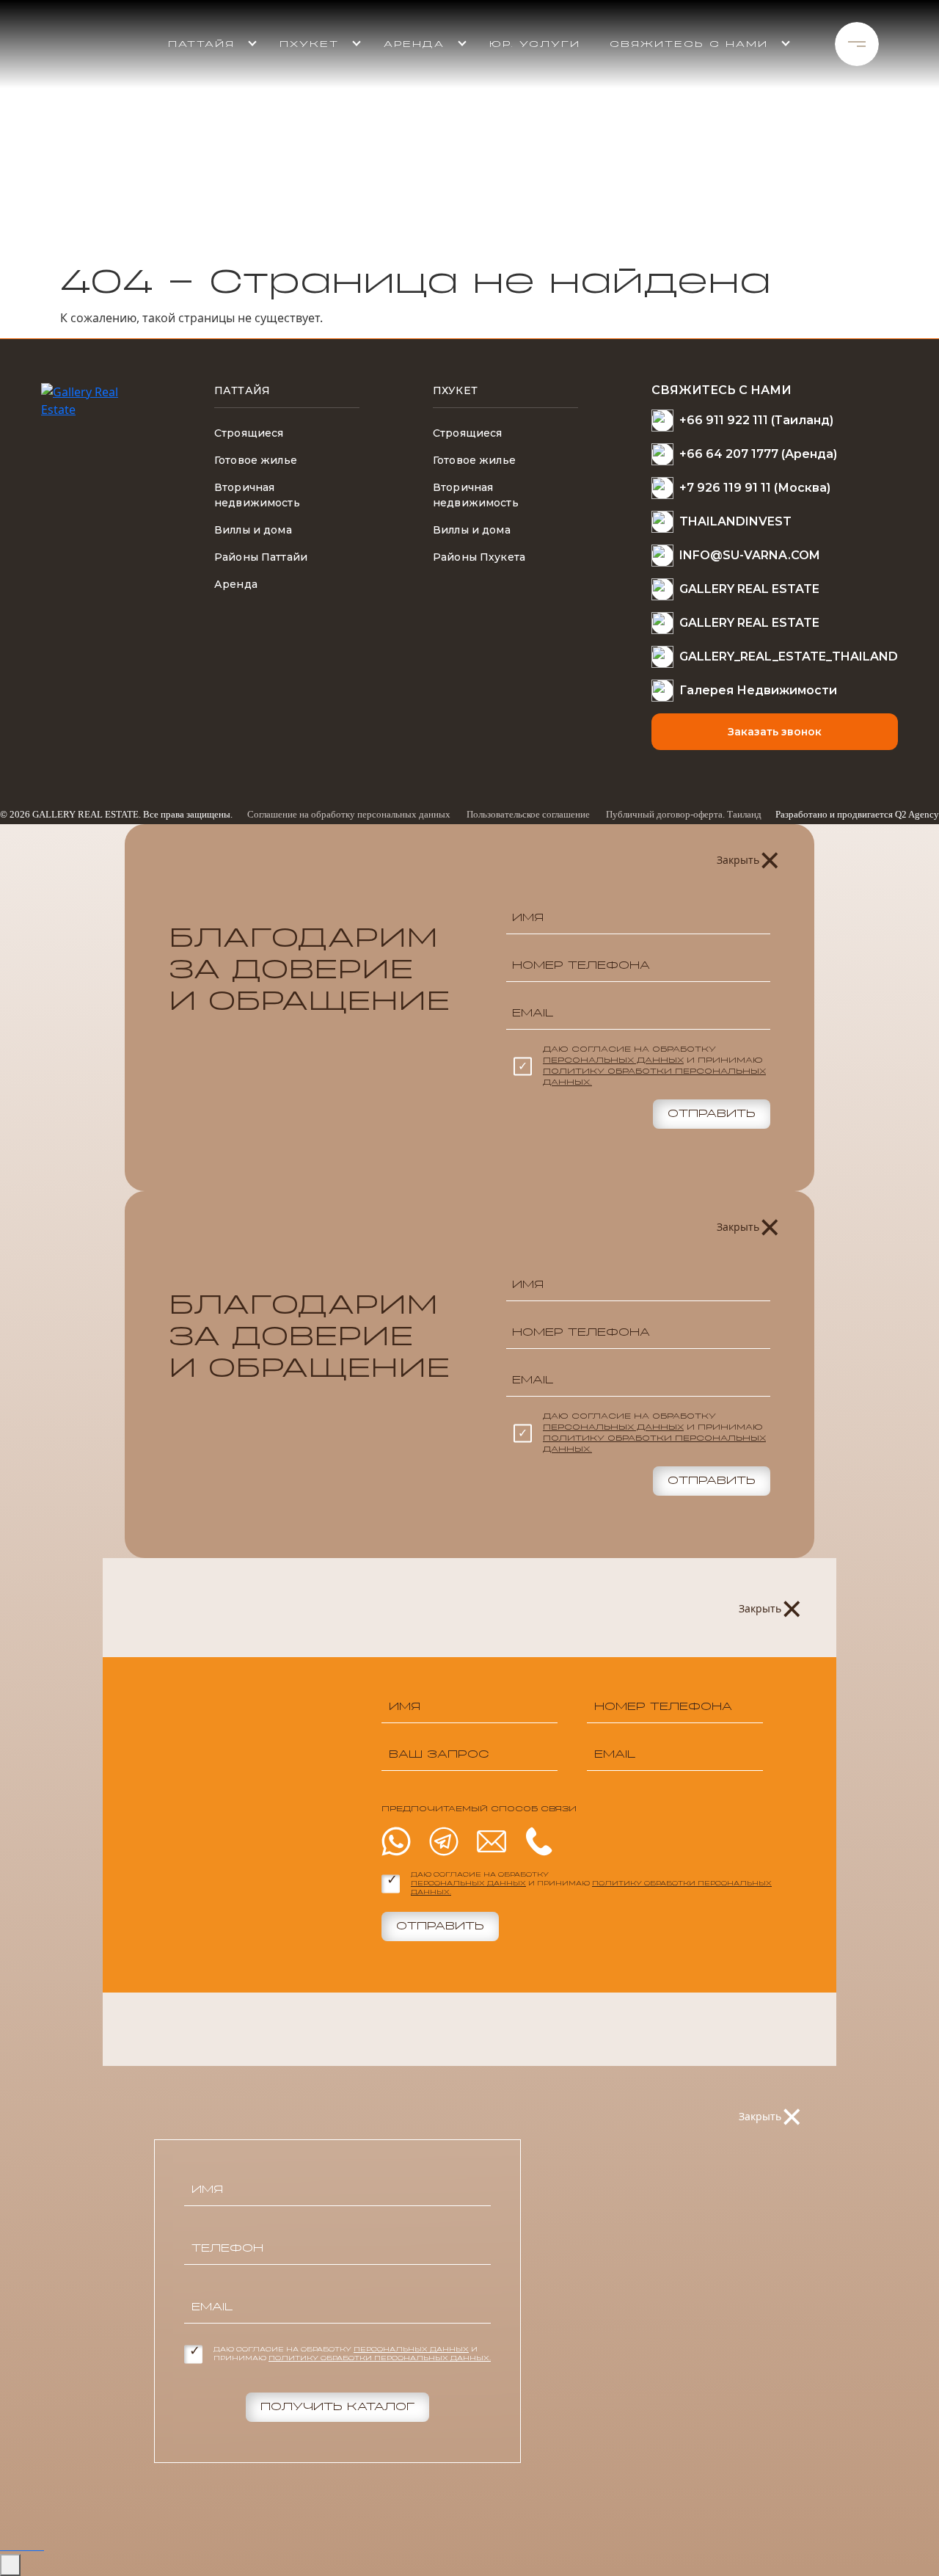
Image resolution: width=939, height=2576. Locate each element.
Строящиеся (249, 433)
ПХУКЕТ (455, 390)
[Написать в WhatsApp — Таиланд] (3, 2545)
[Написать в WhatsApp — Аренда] (9, 2545)
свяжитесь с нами (689, 44)
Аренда (414, 44)
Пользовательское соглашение (528, 814)
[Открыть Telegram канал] (21, 2545)
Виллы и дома (253, 530)
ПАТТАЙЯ (201, 44)
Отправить (712, 1114)
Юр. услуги (535, 44)
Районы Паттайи (261, 557)
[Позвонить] (38, 2545)
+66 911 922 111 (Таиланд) (756, 420)
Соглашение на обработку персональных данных (349, 814)
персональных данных (613, 1060)
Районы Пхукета (479, 557)
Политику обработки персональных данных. (380, 2359)
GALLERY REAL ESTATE (749, 589)
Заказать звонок (775, 732)
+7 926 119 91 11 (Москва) (755, 488)
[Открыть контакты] (10, 2565)
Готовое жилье (256, 460)
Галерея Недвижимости (758, 690)
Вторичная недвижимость (257, 495)
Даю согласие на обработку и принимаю (654, 1066)
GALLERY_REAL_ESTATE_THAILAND (789, 656)
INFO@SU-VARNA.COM (750, 555)
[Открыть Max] (43, 2545)
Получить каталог (337, 2407)
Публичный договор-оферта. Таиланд (684, 814)
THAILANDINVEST (735, 521)
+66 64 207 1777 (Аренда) (758, 454)
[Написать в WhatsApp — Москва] (15, 2545)
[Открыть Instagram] (26, 2545)
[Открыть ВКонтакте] (32, 2545)
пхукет (309, 44)
